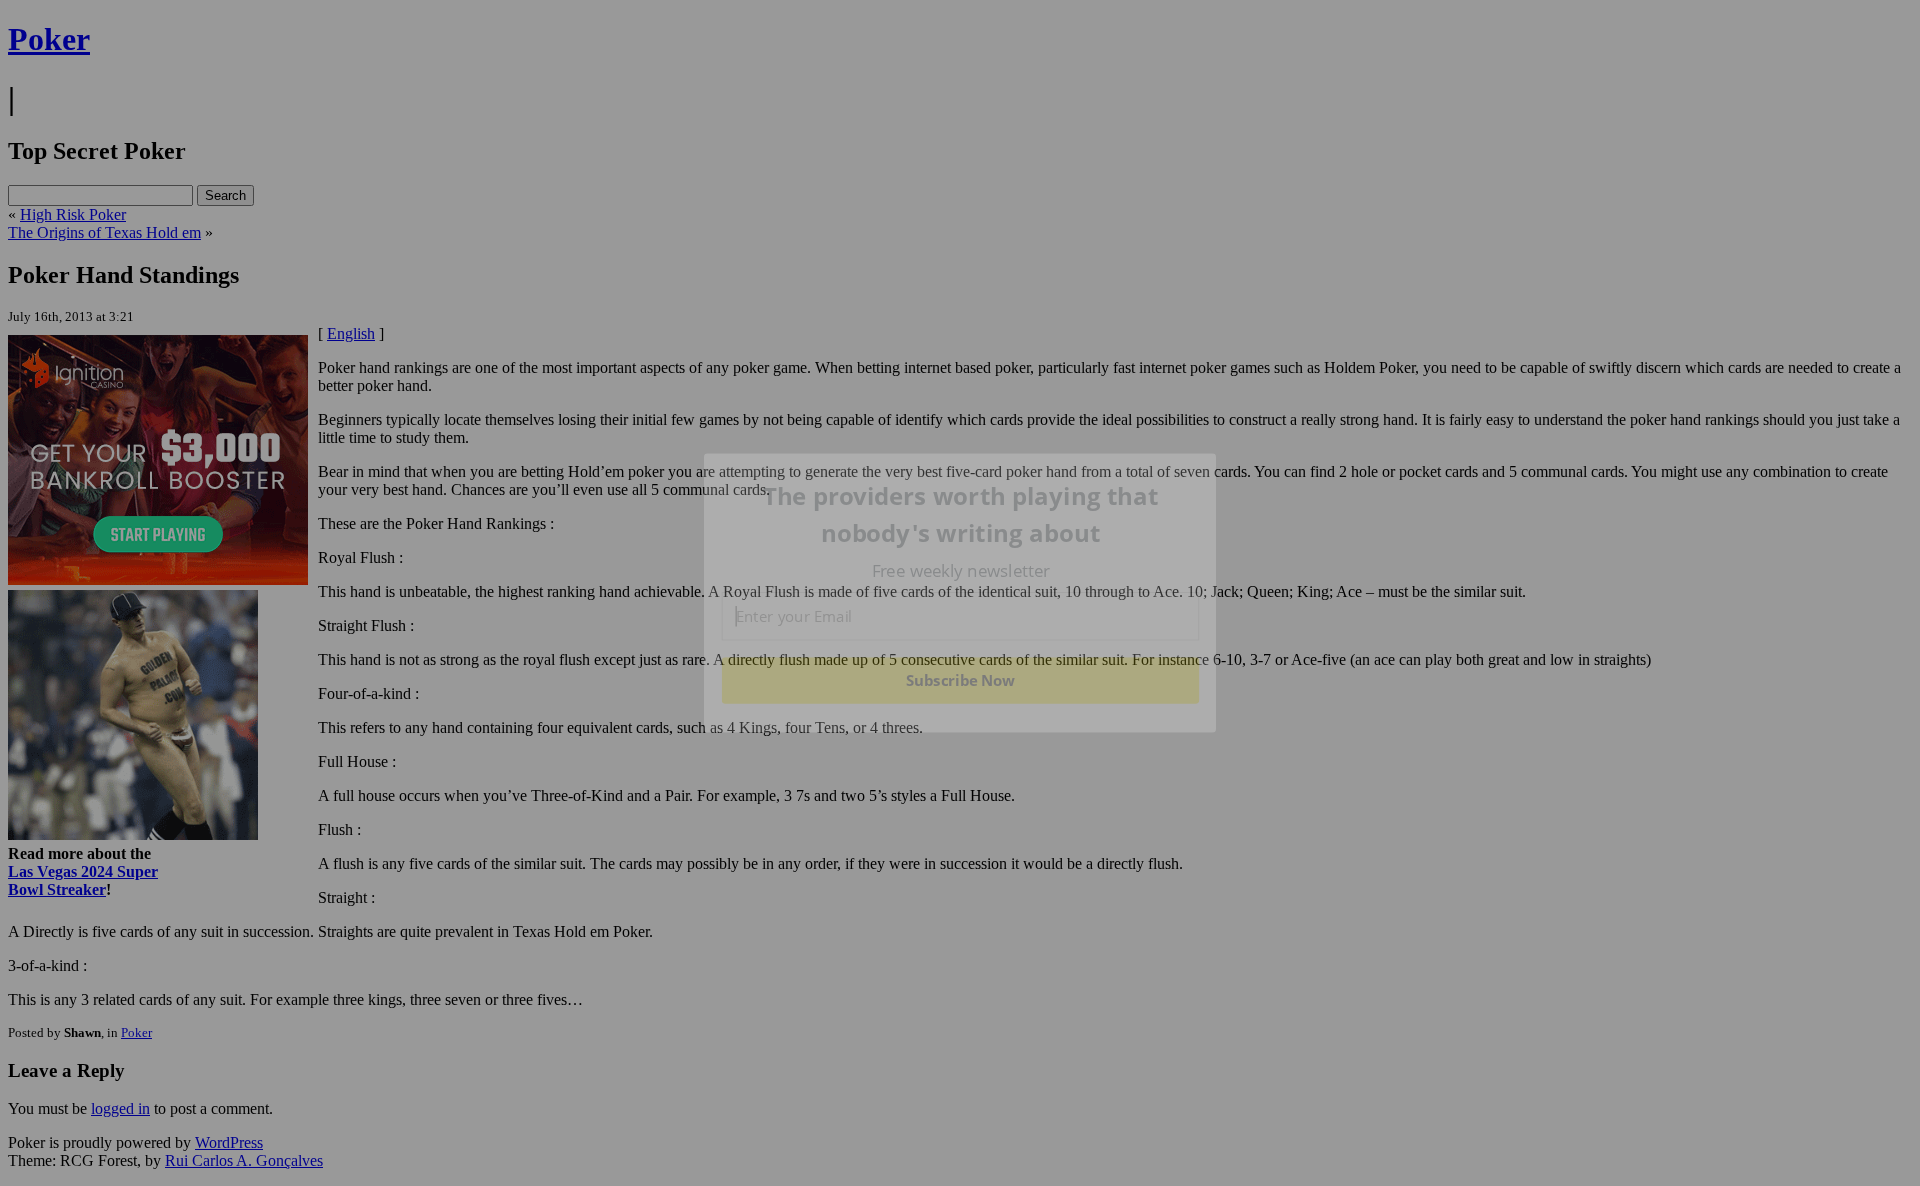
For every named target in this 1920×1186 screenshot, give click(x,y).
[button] (961, 514)
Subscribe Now (961, 680)
